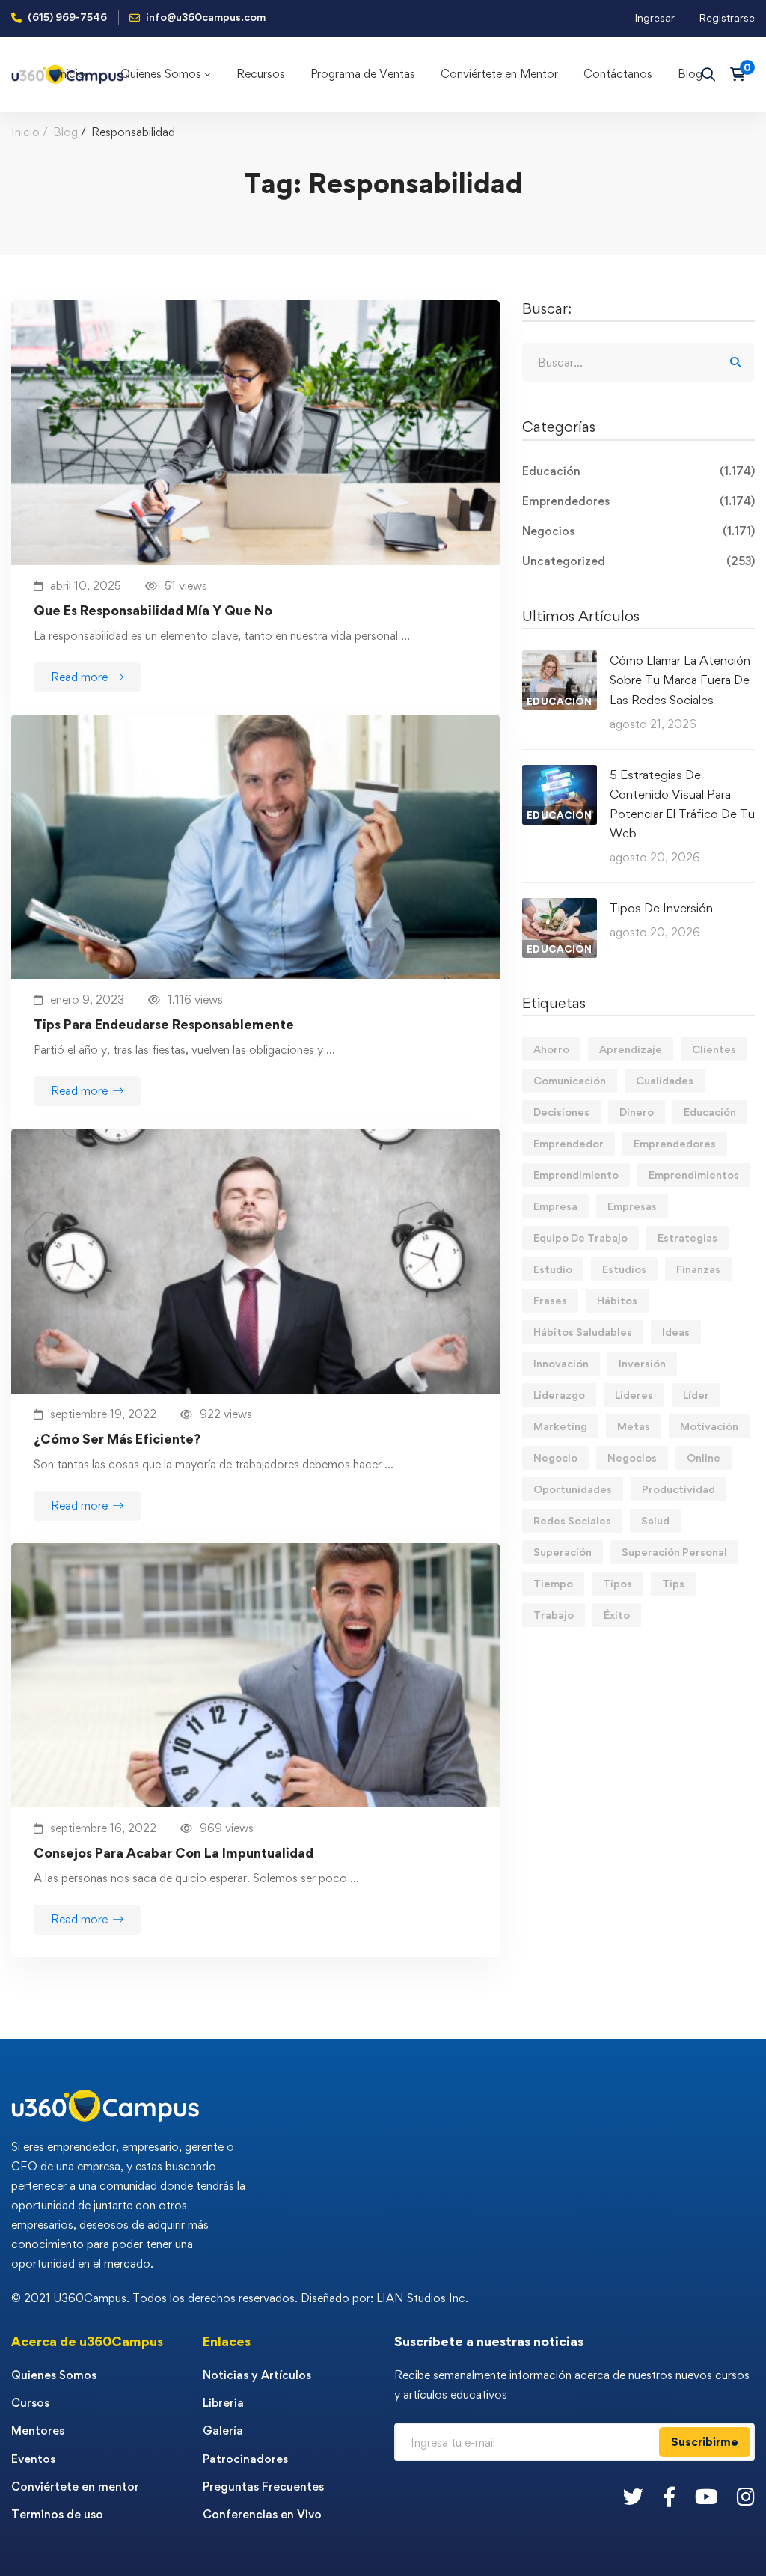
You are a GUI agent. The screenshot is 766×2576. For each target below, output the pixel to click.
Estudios (624, 1269)
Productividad (678, 1489)
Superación (563, 1552)
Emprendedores (638, 501)
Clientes (714, 1049)
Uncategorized (638, 561)
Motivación (709, 1426)
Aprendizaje (631, 1049)
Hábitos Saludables (583, 1332)
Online (704, 1458)
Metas (634, 1426)
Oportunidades (573, 1489)
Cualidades (665, 1080)
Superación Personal (674, 1552)
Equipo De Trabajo (580, 1237)
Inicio (25, 132)
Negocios (638, 531)
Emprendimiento (576, 1175)
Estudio (553, 1269)
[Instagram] (746, 2496)
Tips (673, 1583)
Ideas (676, 1332)
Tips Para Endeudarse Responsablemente (164, 1024)
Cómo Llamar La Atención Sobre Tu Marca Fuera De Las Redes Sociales (680, 680)
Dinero (637, 1112)
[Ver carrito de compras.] (742, 74)
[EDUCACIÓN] (560, 660)
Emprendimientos (694, 1175)
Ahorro (551, 1049)
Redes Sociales (572, 1520)
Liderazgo (559, 1395)
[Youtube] (706, 2496)
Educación (638, 471)
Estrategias (687, 1237)
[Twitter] (633, 2496)
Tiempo (553, 1583)
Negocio (555, 1458)
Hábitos (617, 1300)
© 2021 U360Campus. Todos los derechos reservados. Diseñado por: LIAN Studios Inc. (240, 2298)
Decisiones (561, 1112)
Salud (655, 1520)
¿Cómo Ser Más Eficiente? (117, 1439)
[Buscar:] (638, 363)
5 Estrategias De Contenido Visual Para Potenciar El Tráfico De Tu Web (682, 804)
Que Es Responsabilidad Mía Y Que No (153, 610)
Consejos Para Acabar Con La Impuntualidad (174, 1853)
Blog (65, 132)
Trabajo (554, 1615)
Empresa (555, 1206)
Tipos (618, 1583)
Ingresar (655, 18)
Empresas (632, 1206)
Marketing (560, 1426)
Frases (550, 1300)
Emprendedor (569, 1143)
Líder (696, 1395)
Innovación (561, 1363)
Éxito (617, 1615)
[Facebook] (669, 2496)
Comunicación (570, 1080)
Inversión (642, 1363)
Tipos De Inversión (661, 908)
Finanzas (698, 1269)
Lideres (634, 1395)
